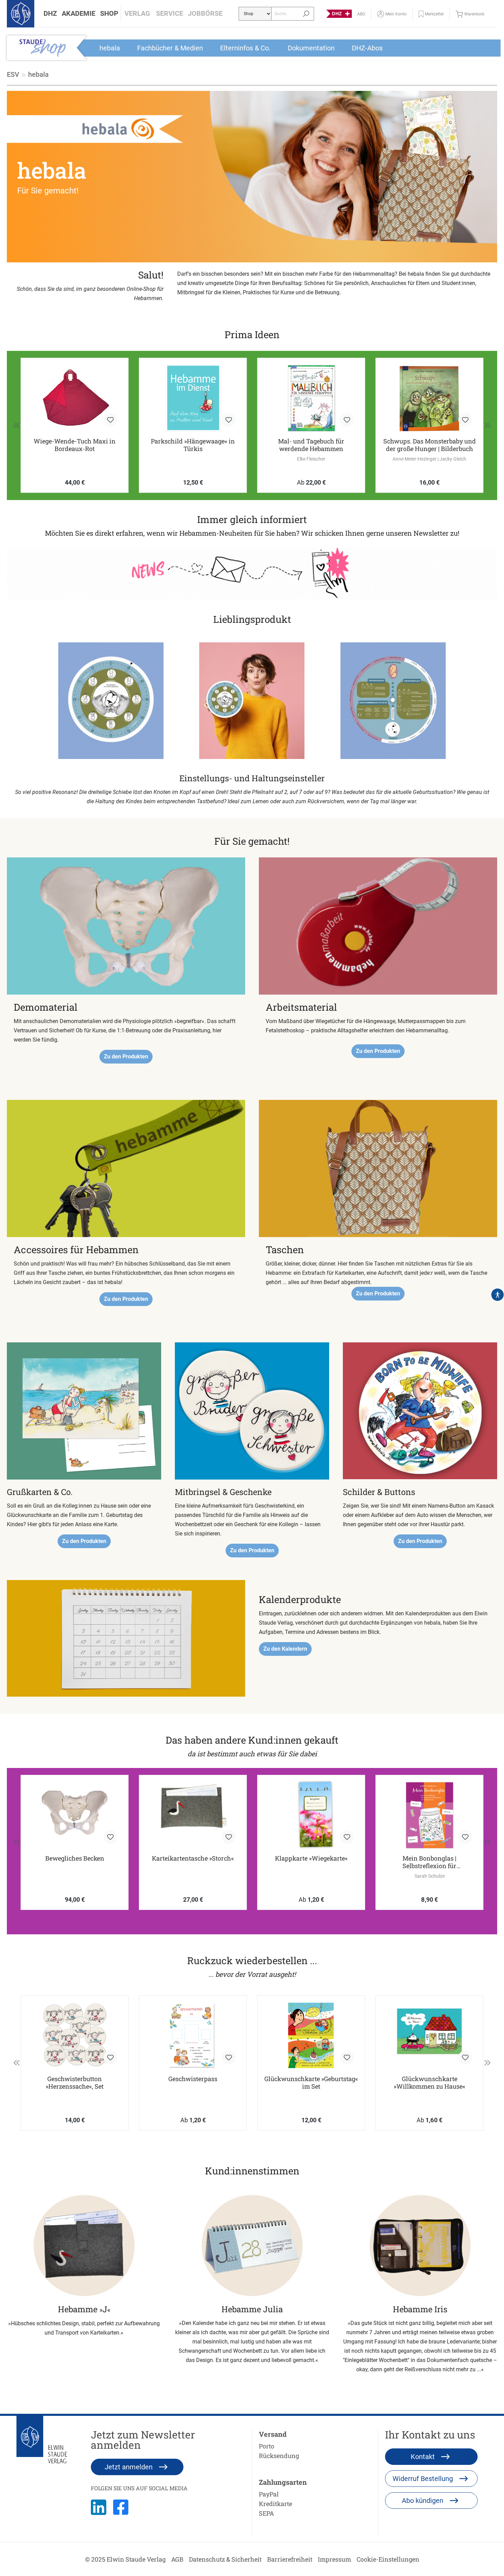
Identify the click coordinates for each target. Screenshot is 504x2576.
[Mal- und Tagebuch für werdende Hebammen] (193, 398)
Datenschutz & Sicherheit (225, 2559)
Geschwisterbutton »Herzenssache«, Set (75, 2082)
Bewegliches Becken (75, 1858)
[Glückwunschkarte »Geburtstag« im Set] (311, 2035)
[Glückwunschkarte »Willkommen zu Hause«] (429, 2035)
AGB (177, 2559)
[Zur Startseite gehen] (21, 14)
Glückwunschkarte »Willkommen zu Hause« (429, 2082)
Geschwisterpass (193, 2079)
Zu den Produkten (126, 1056)
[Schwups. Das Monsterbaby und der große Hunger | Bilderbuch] (311, 398)
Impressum (334, 2559)
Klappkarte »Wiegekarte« (311, 1858)
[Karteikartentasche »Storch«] (193, 1815)
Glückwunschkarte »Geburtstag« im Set (311, 2082)
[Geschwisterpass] (193, 2035)
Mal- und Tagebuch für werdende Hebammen (193, 445)
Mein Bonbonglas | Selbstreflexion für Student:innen (429, 1862)
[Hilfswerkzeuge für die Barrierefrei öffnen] (497, 1295)
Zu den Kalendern (285, 1649)
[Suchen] (306, 14)
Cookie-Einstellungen (388, 2559)
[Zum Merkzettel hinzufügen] (110, 420)
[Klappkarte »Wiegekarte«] (311, 1815)
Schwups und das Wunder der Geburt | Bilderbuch (430, 445)
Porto (267, 2446)
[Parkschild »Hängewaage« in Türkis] (75, 398)
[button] (50, 14)
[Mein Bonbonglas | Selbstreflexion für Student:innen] (429, 1815)
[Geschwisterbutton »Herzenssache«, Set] (75, 2035)
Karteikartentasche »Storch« (193, 1858)
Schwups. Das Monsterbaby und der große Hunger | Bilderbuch (311, 445)
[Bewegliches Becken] (75, 1815)
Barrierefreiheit (290, 2559)
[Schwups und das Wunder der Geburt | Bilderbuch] (429, 398)
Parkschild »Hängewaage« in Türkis (75, 445)
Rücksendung (279, 2456)
